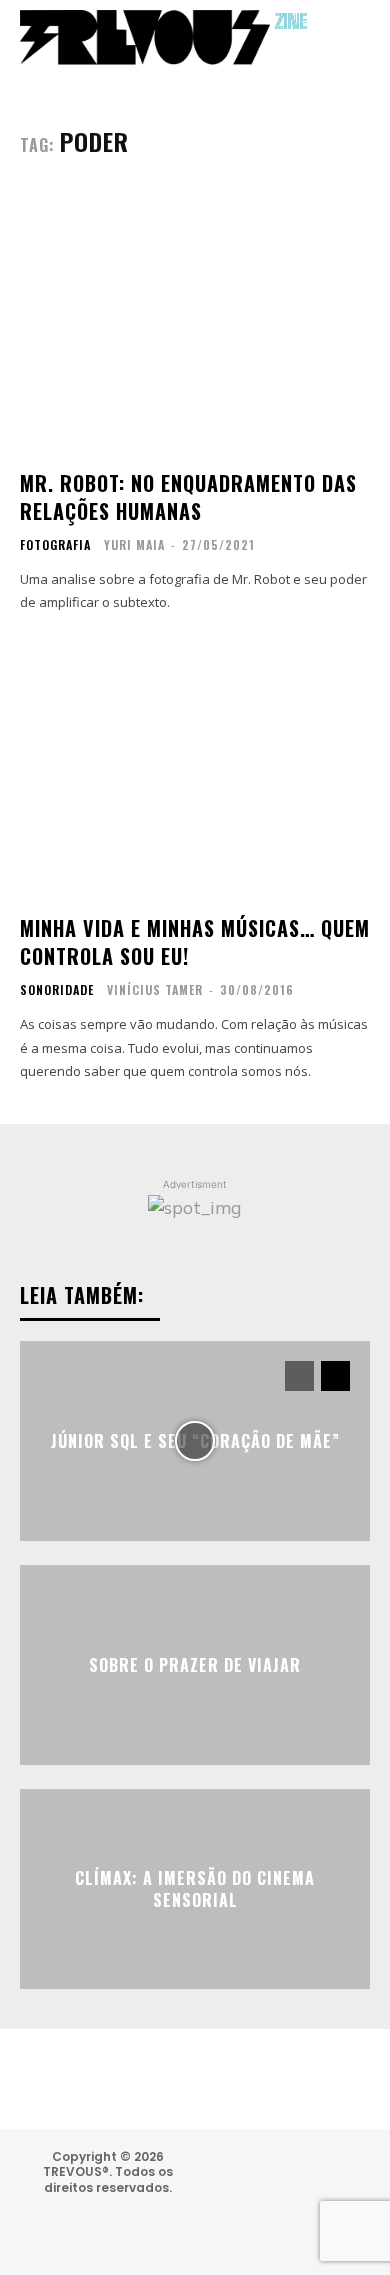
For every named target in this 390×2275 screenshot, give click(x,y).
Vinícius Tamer (155, 989)
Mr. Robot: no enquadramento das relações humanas (188, 497)
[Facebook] (285, 2175)
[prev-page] (299, 1376)
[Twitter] (338, 2175)
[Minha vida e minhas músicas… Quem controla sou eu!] (195, 766)
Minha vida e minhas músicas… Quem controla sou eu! (195, 942)
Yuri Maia (134, 544)
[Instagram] (231, 2175)
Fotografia (55, 545)
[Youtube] (295, 2228)
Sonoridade (57, 990)
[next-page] (335, 1376)
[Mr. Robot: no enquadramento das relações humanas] (195, 321)
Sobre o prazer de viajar (195, 1664)
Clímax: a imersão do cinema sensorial (195, 1888)
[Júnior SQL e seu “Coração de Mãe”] (195, 1441)
